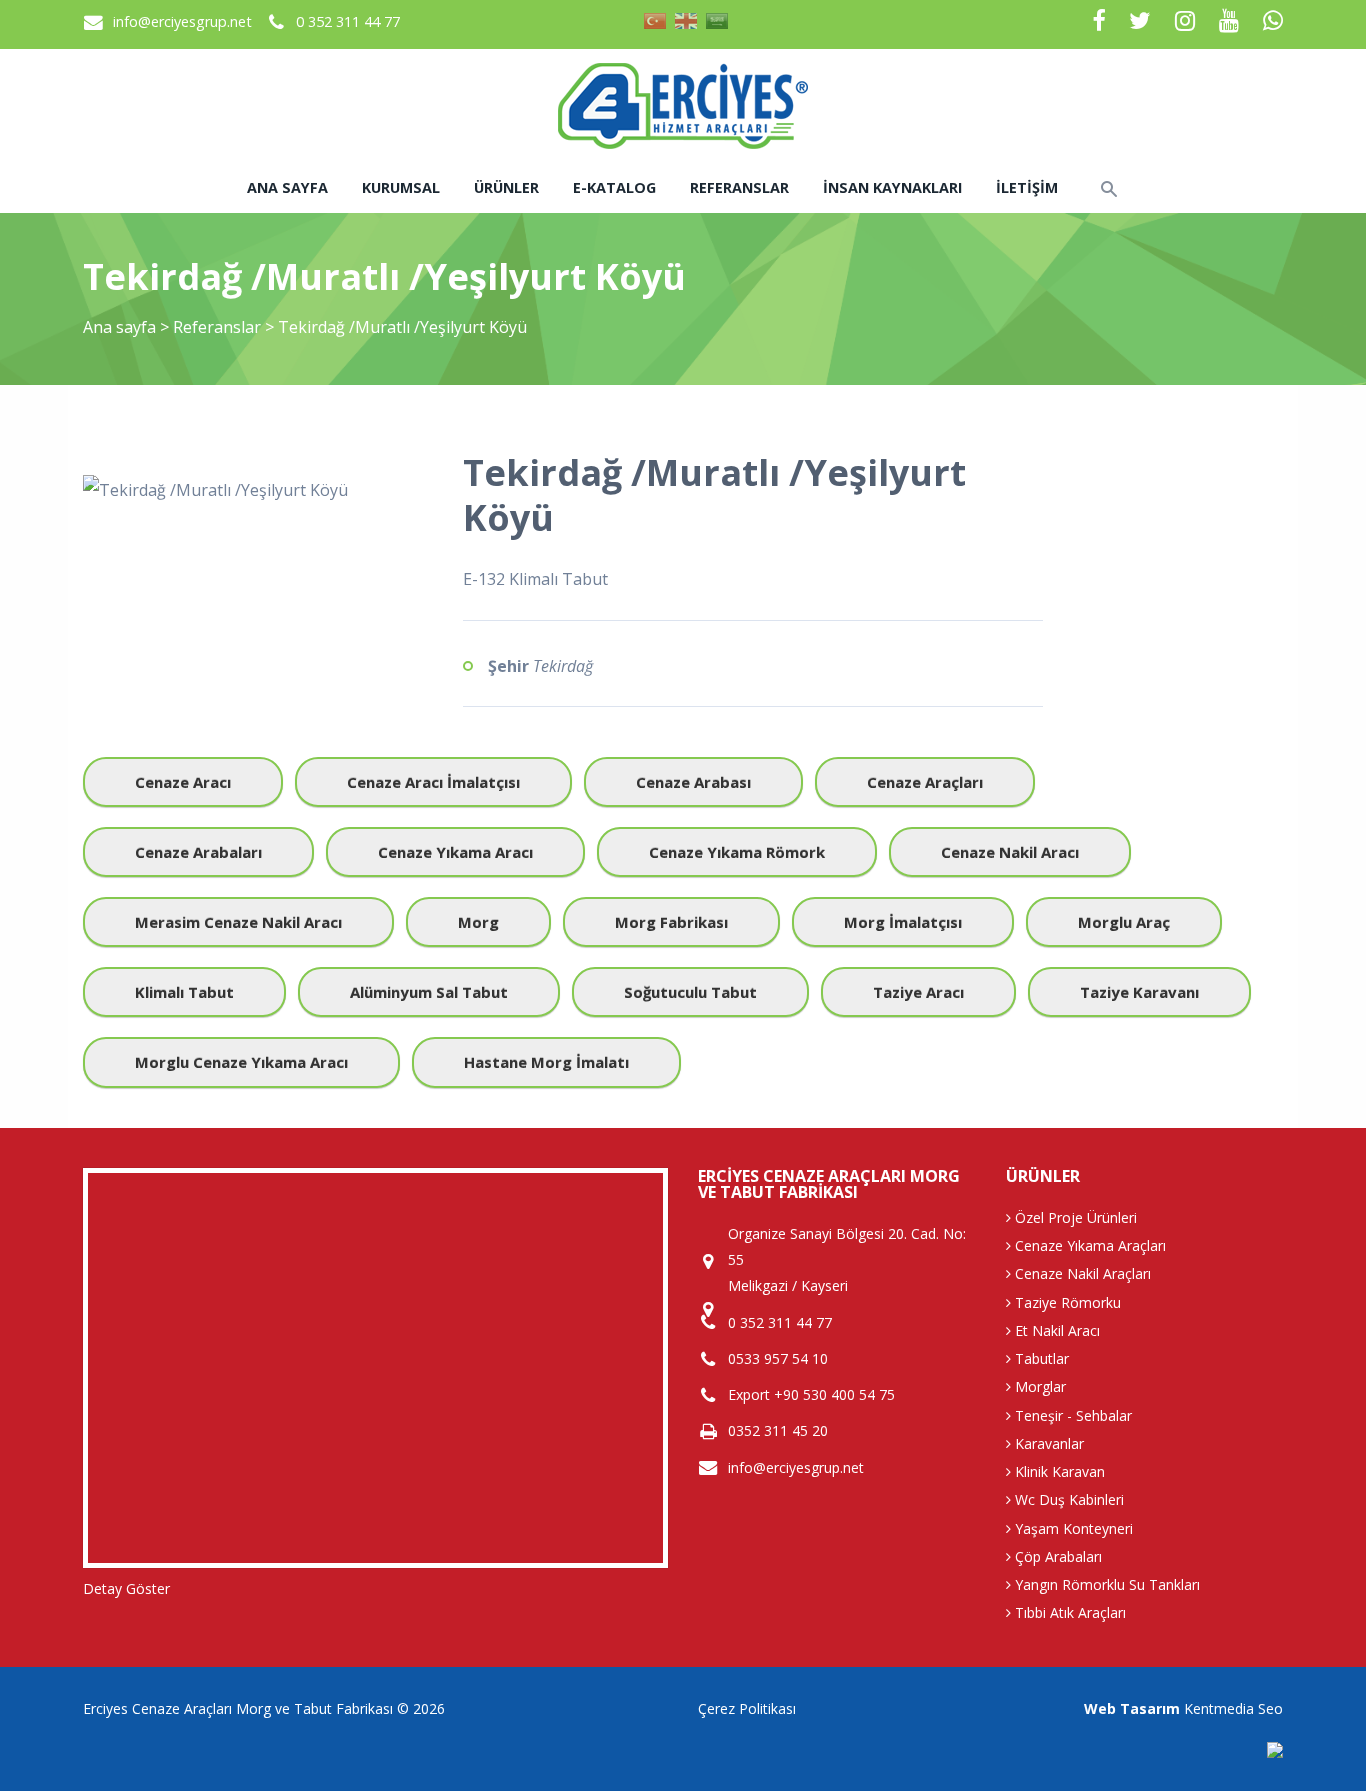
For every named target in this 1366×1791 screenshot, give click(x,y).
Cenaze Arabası (693, 782)
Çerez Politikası (747, 1708)
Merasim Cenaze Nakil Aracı (238, 922)
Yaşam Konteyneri (1072, 1528)
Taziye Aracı (918, 992)
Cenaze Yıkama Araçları (1088, 1245)
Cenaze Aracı (183, 782)
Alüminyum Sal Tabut (429, 992)
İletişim (1027, 187)
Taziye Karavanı (1139, 992)
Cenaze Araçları (925, 782)
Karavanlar (1047, 1443)
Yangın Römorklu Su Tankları (1105, 1584)
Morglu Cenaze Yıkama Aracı (241, 1062)
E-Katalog (614, 187)
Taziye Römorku (1066, 1302)
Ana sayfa (287, 187)
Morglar (1038, 1386)
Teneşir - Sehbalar (1071, 1415)
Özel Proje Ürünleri (1074, 1217)
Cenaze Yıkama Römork (737, 852)
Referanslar (739, 187)
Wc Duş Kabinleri (1067, 1499)
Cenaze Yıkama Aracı (455, 852)
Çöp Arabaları (1056, 1556)
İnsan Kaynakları (892, 187)
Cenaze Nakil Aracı (1010, 852)
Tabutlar (1040, 1358)
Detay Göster (126, 1588)
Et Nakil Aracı (1055, 1330)
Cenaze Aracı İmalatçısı (433, 782)
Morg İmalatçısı (903, 922)
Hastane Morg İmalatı (546, 1062)
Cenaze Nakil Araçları (1081, 1273)
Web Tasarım (1132, 1708)
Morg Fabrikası (671, 922)
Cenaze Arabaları (198, 852)
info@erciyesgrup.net (182, 21)
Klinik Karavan (1058, 1471)
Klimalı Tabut (184, 992)
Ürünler (506, 187)
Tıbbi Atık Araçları (1068, 1612)
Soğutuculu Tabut (690, 992)
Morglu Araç (1124, 922)
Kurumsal (401, 187)
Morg (478, 922)
